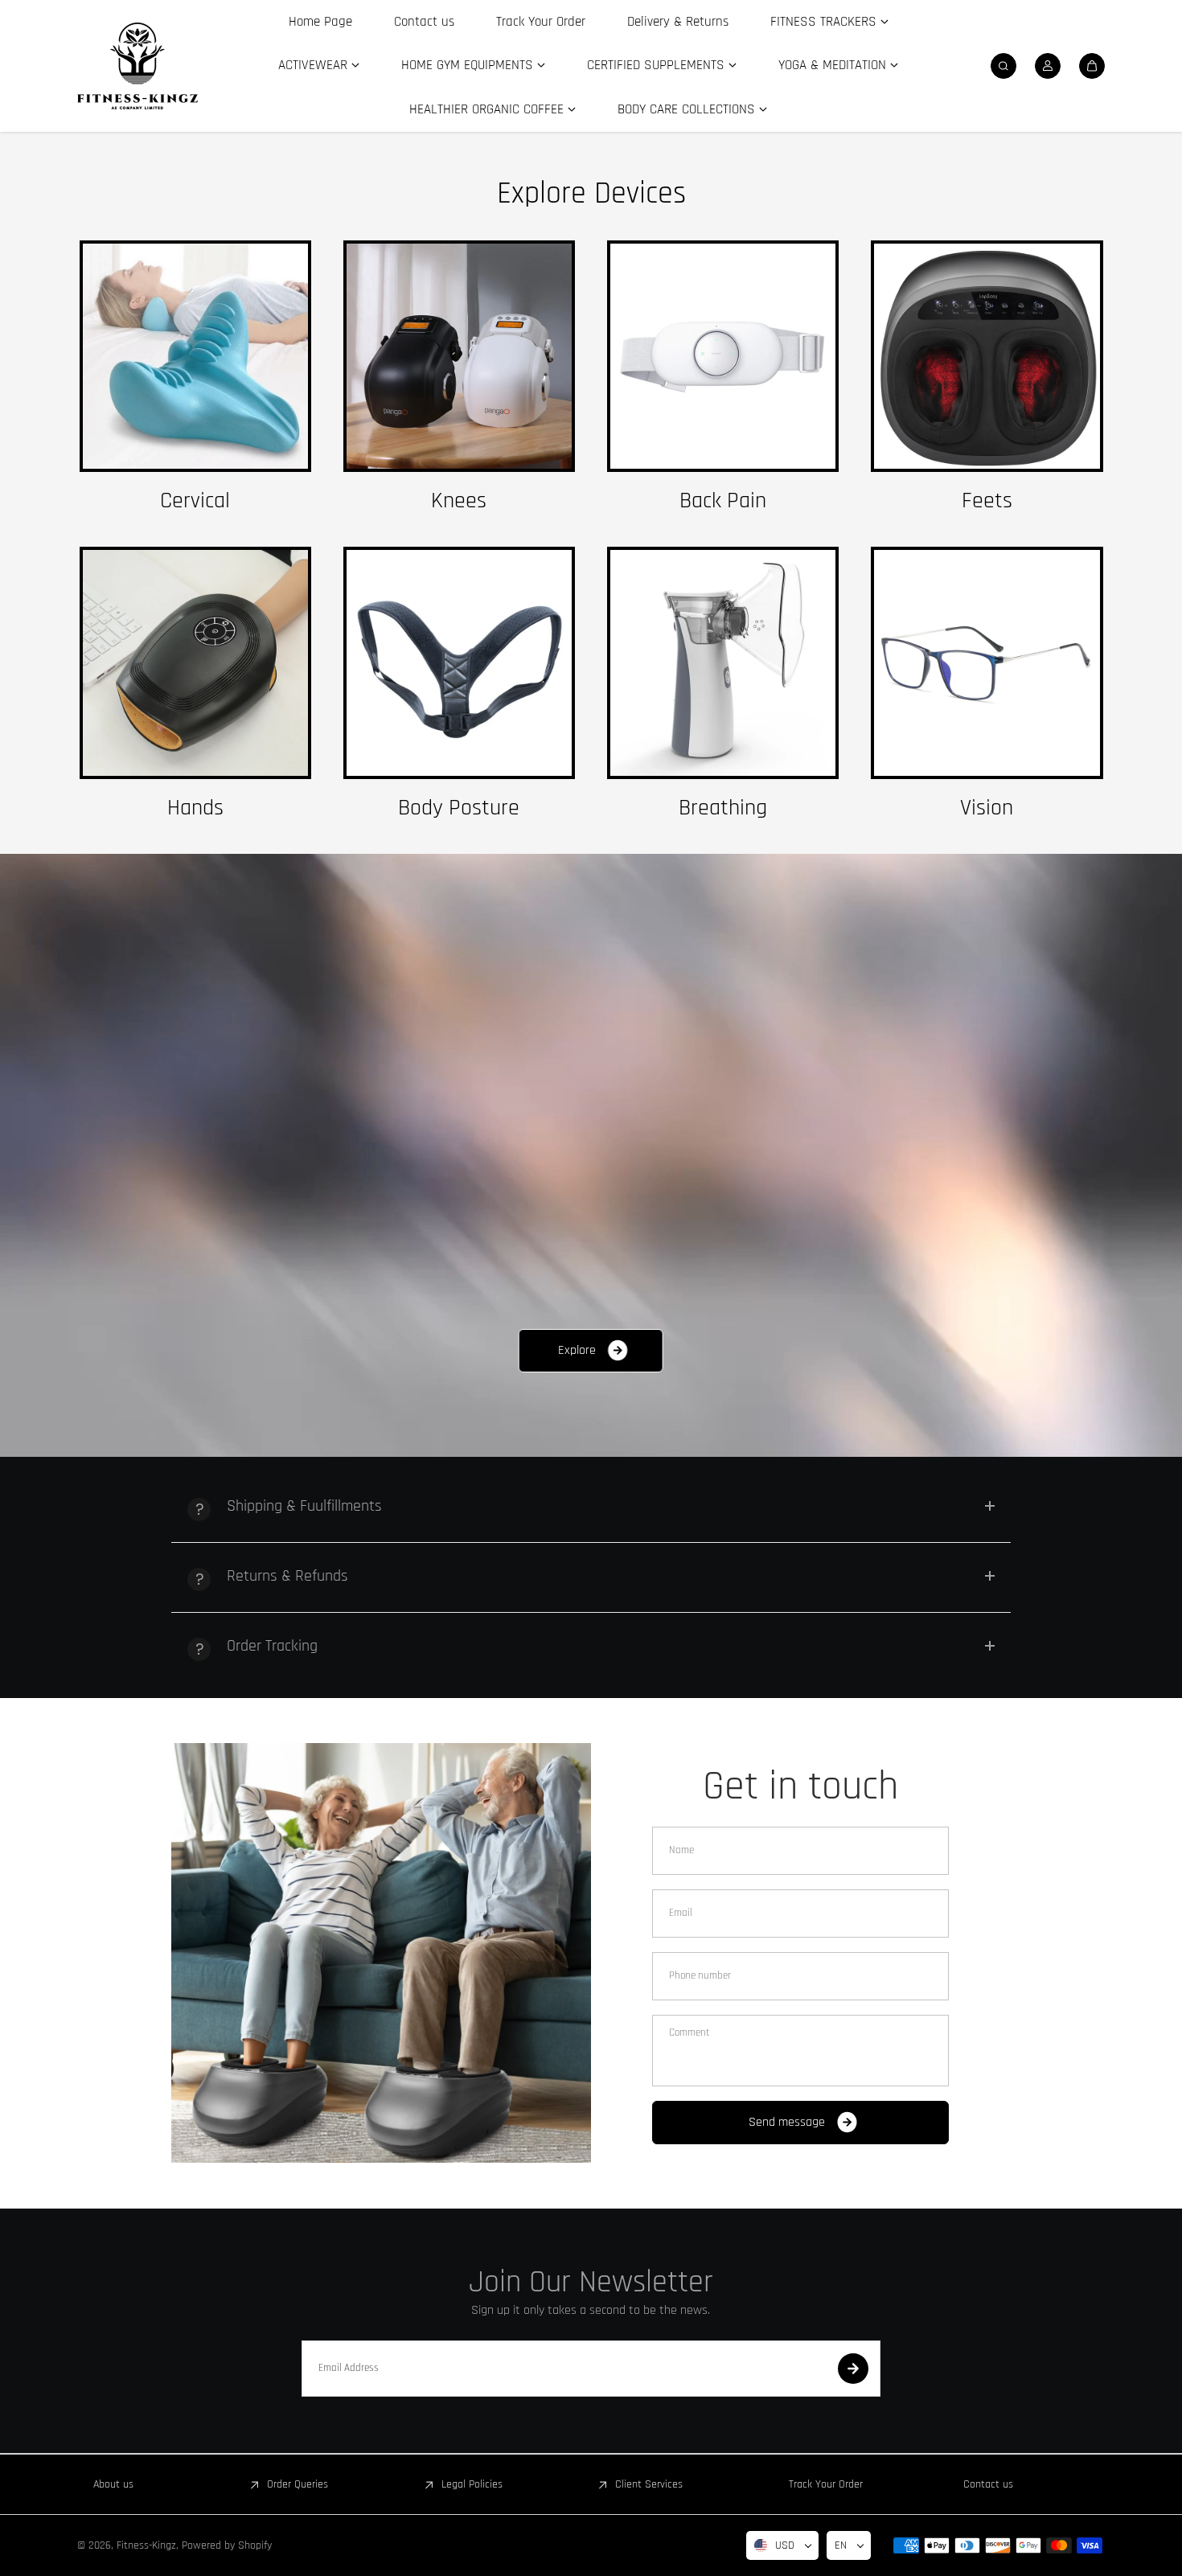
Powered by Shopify (227, 2545)
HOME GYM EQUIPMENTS (467, 65)
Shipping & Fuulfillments (304, 1506)
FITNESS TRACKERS (823, 22)
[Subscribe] (853, 2369)
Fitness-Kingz (146, 2545)
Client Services (649, 2484)
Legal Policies (472, 2484)
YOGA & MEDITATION (832, 65)
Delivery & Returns (678, 22)
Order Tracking (272, 1646)
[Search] (1003, 66)
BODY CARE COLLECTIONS (686, 109)
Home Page (320, 22)
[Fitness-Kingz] (137, 66)
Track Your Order (541, 22)
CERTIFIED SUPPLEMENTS (656, 65)
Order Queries (298, 2484)
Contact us (424, 22)
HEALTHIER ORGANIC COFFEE (486, 109)
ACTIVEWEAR (313, 65)
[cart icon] (1092, 66)
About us (113, 2484)
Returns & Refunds (287, 1576)
